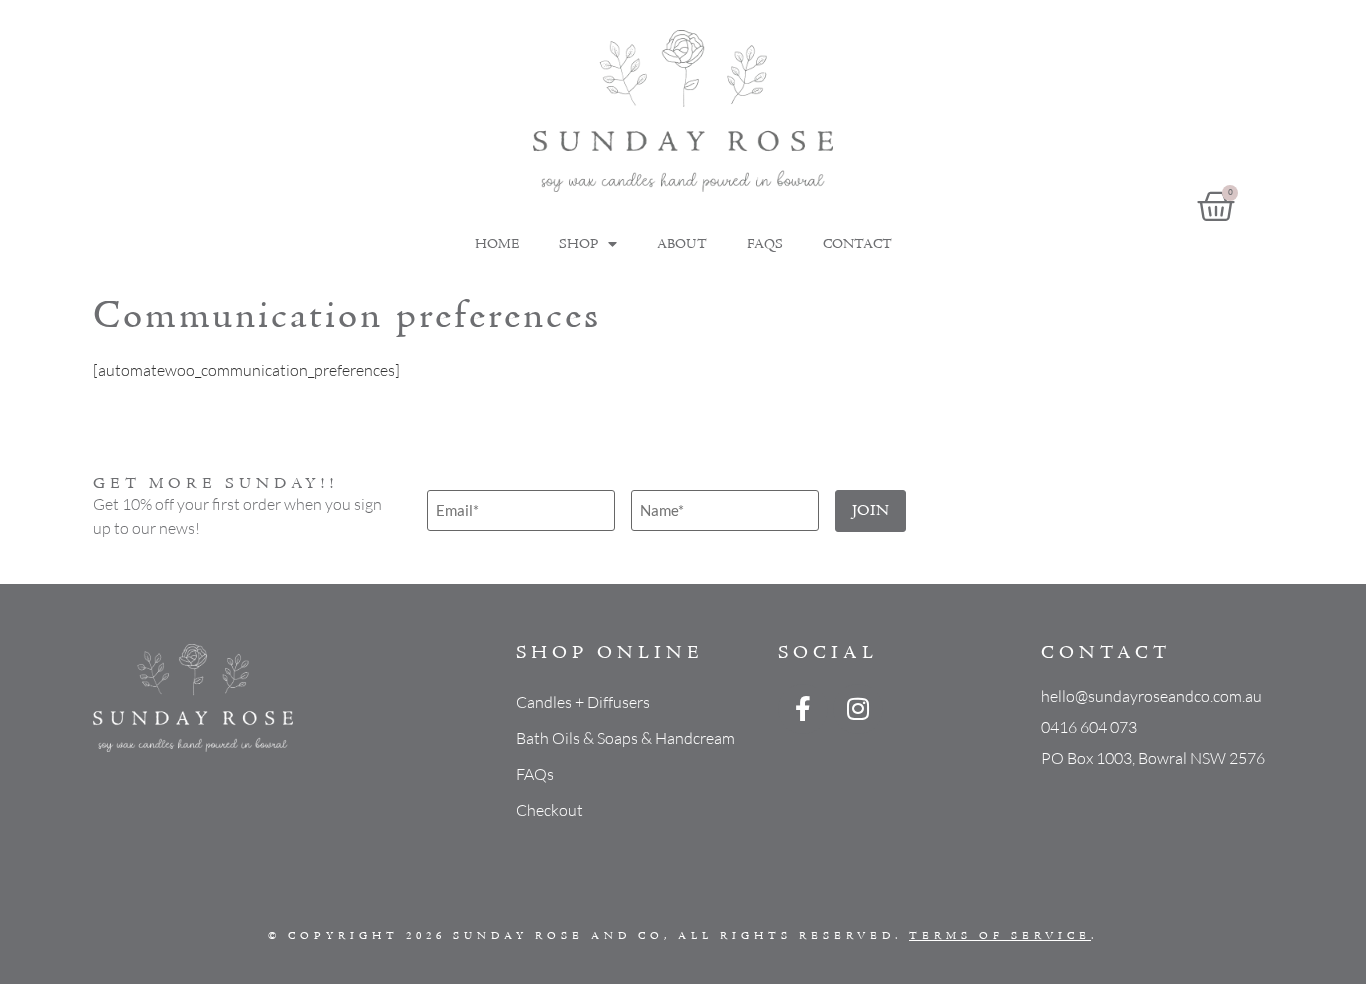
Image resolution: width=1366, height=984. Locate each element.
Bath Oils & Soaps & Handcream (625, 738)
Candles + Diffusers (583, 702)
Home (497, 244)
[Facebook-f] (803, 709)
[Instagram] (858, 709)
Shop (578, 244)
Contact (857, 244)
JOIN (870, 511)
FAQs (765, 244)
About (682, 244)
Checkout (549, 810)
